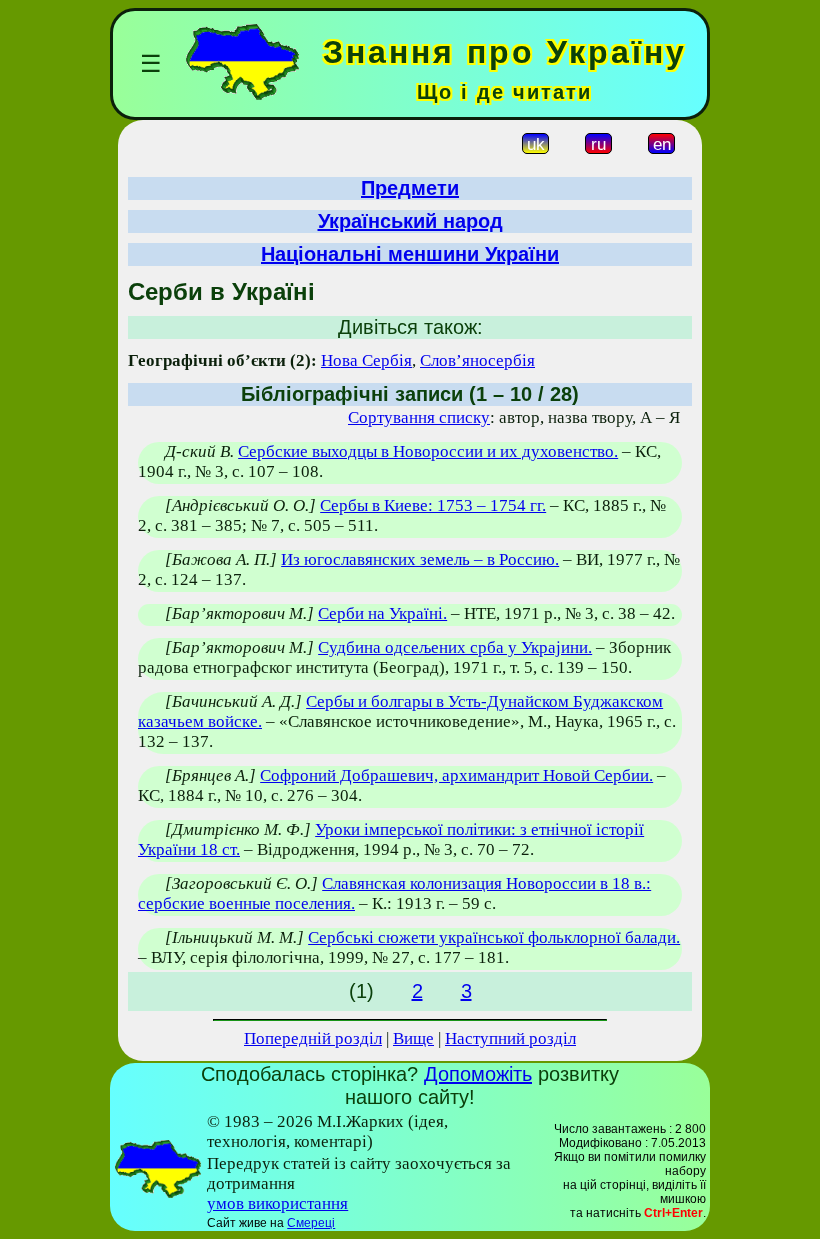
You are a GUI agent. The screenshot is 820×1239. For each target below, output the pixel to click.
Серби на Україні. (382, 613)
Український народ (410, 221)
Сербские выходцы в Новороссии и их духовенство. (428, 451)
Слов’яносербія (477, 360)
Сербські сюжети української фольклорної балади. (494, 937)
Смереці (311, 1223)
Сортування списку (419, 417)
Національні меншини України (410, 254)
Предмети (410, 188)
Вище (413, 1038)
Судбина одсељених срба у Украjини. (455, 647)
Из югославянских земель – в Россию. (420, 559)
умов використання (277, 1203)
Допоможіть (478, 1074)
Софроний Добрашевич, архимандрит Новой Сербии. (456, 775)
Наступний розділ (510, 1038)
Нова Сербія (366, 360)
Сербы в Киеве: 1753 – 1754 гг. (433, 505)
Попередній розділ (313, 1038)
